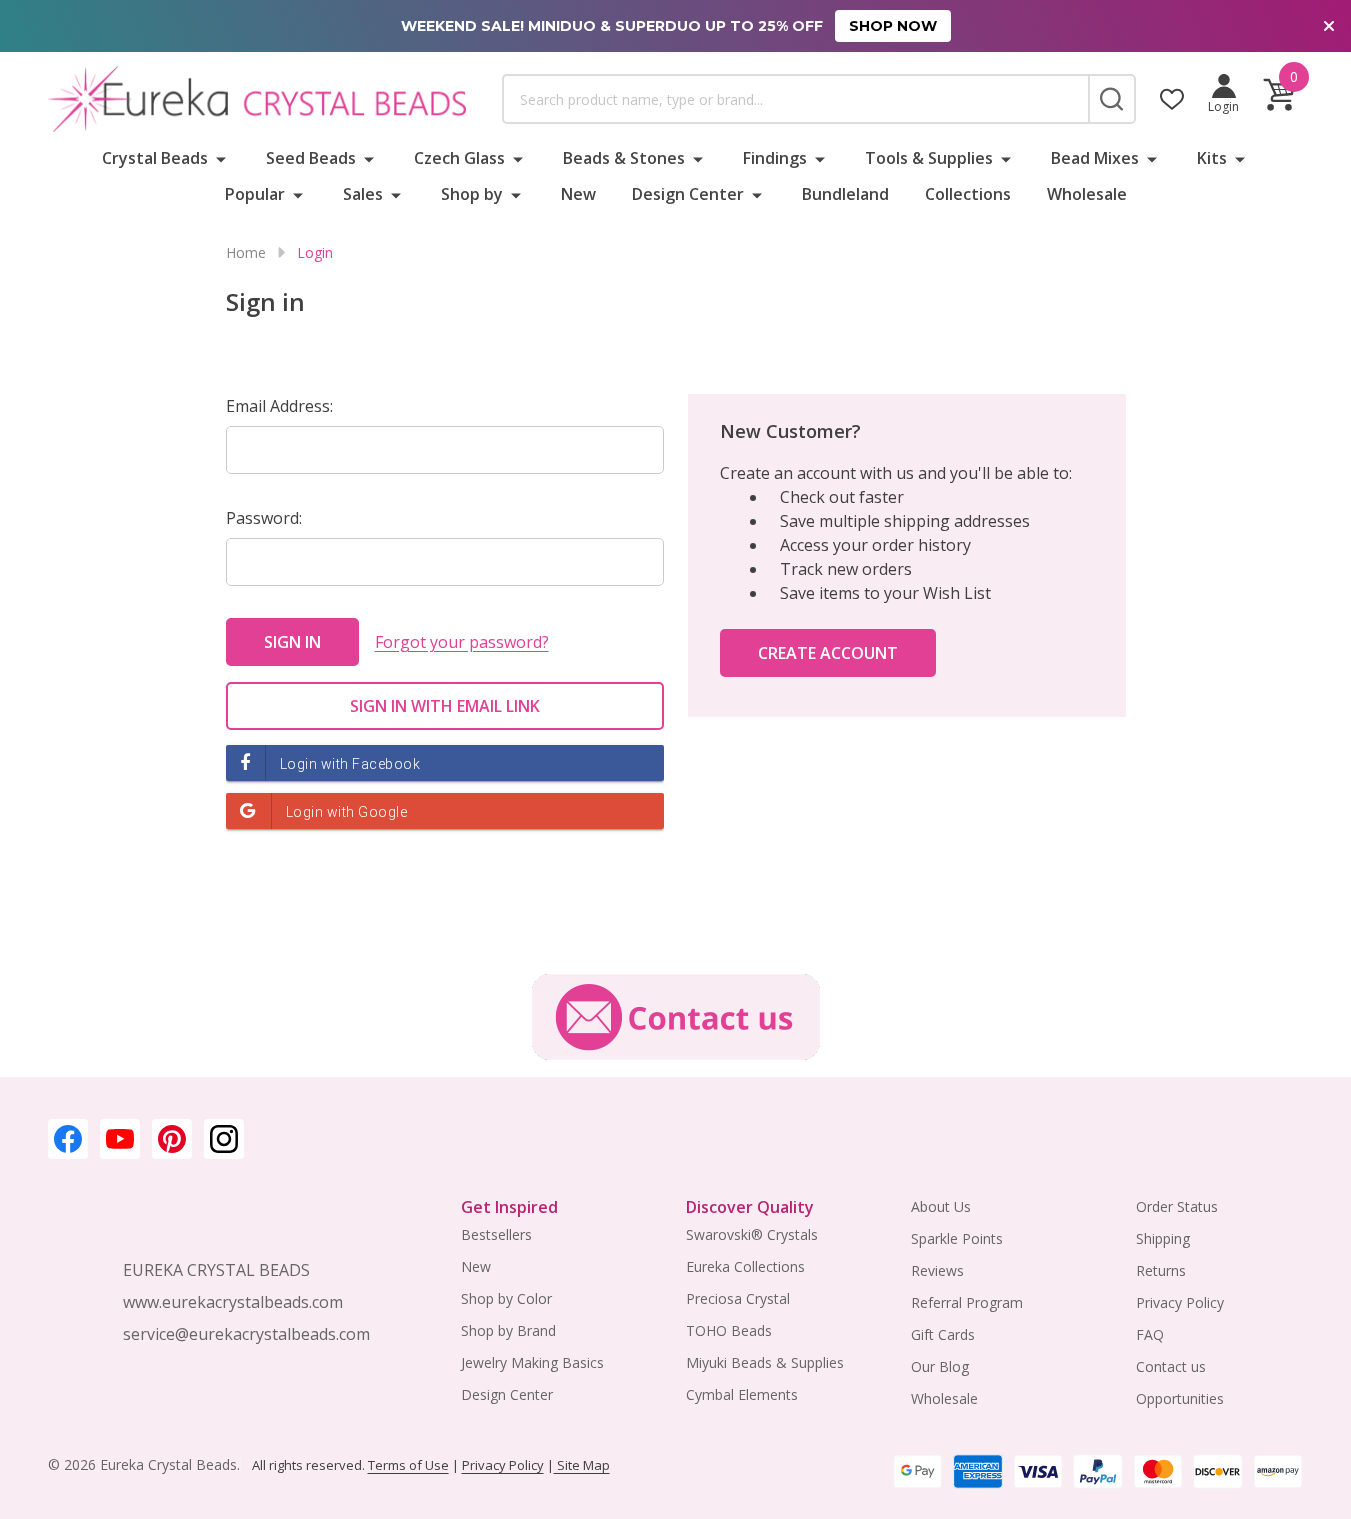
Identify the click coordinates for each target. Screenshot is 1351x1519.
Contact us (1171, 1366)
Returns (1161, 1270)
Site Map (582, 1465)
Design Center (688, 194)
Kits (1212, 158)
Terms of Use (408, 1465)
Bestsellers (496, 1234)
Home (246, 252)
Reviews (937, 1270)
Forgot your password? (462, 642)
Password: (264, 518)
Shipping (1163, 1238)
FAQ (1150, 1334)
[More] (221, 158)
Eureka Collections (745, 1266)
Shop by (472, 194)
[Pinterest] (172, 1139)
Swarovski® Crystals (752, 1234)
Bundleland (845, 194)
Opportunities (1180, 1398)
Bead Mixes (1095, 158)
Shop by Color (506, 1298)
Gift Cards (943, 1334)
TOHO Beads (729, 1330)
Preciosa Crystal (738, 1298)
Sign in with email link (445, 706)
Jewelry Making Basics (532, 1362)
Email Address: (279, 406)
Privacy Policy (1180, 1302)
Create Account (828, 653)
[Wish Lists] (1172, 99)
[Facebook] (68, 1139)
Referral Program (967, 1302)
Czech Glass (459, 158)
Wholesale (1087, 194)
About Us (941, 1206)
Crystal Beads (155, 158)
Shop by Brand (508, 1330)
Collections (968, 194)
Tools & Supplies (929, 158)
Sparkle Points (957, 1238)
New (578, 194)
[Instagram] (224, 1139)
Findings (775, 158)
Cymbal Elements (742, 1394)
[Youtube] (120, 1139)
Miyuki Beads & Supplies (765, 1362)
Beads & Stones (624, 158)
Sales (363, 194)
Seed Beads (311, 158)
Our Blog (940, 1366)
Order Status (1177, 1206)
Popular (255, 194)
